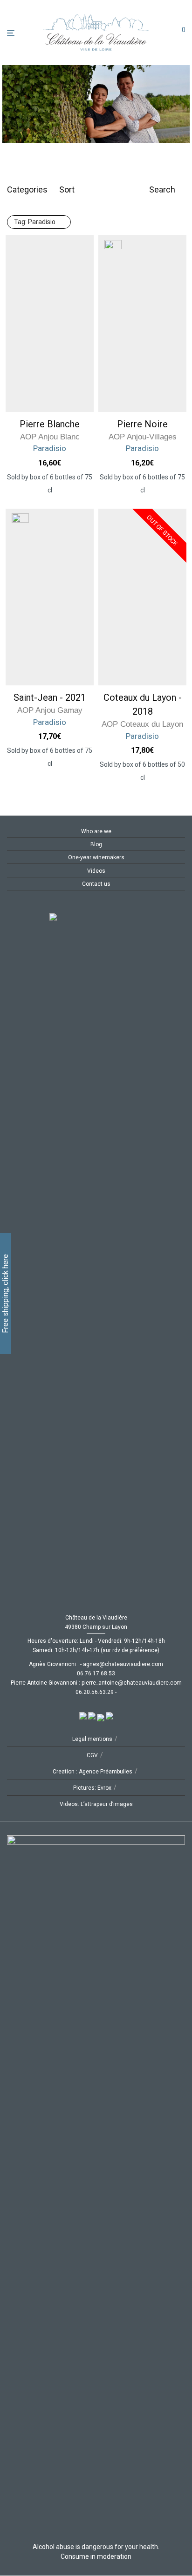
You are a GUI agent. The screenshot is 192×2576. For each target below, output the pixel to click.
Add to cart (50, 490)
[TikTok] (40, 907)
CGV (92, 1755)
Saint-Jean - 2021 (50, 697)
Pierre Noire (142, 424)
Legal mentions (92, 1739)
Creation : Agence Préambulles (93, 1772)
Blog (96, 844)
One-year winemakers (96, 857)
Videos (96, 871)
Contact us (96, 884)
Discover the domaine (137, 125)
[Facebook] (10, 907)
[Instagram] (25, 907)
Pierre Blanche (50, 424)
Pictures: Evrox (92, 1788)
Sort (67, 189)
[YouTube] (55, 907)
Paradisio (35, 222)
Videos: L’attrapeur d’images (96, 1804)
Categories (27, 189)
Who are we (96, 831)
